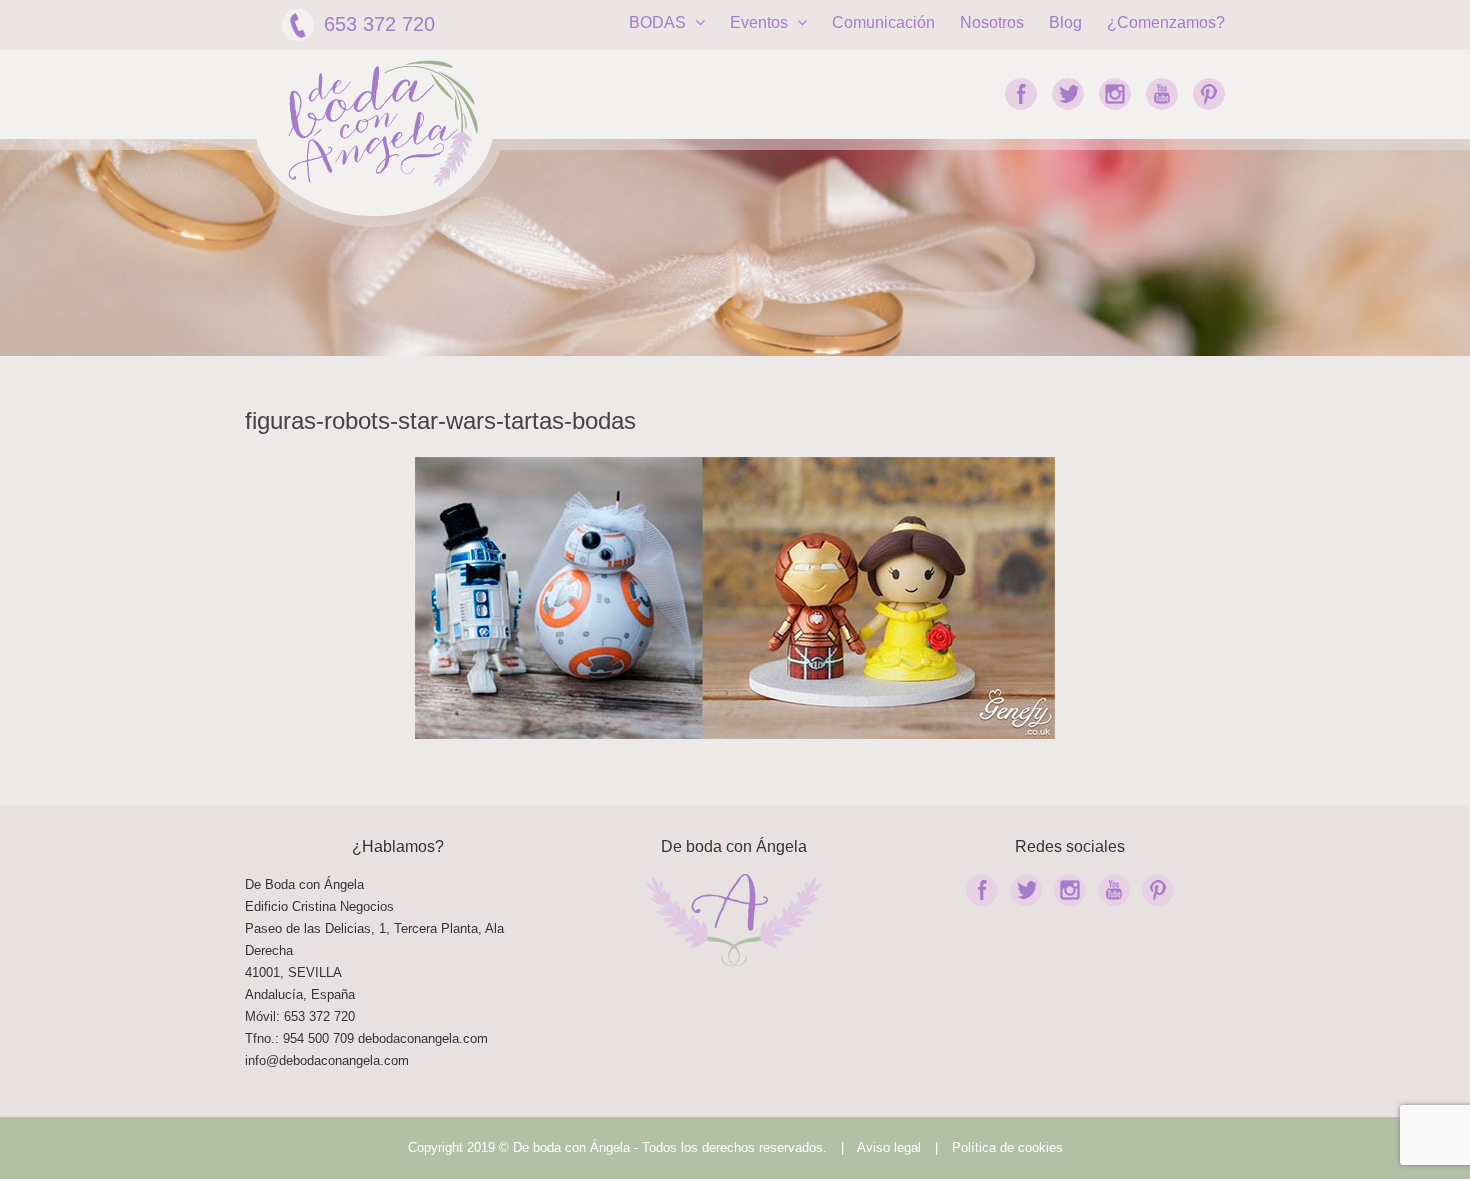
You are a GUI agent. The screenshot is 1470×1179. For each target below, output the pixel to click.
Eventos (761, 22)
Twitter (1068, 94)
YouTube (1162, 94)
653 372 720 (379, 24)
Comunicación (883, 22)
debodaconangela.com (423, 1038)
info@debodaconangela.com (327, 1060)
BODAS (659, 22)
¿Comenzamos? (1166, 22)
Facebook (1021, 94)
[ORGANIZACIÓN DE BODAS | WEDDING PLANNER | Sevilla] (383, 123)
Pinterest (1209, 94)
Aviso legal (889, 1147)
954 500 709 (318, 1038)
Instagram (1115, 94)
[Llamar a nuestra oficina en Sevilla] (356, 1038)
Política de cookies (1007, 1147)
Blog (1065, 22)
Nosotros (992, 22)
